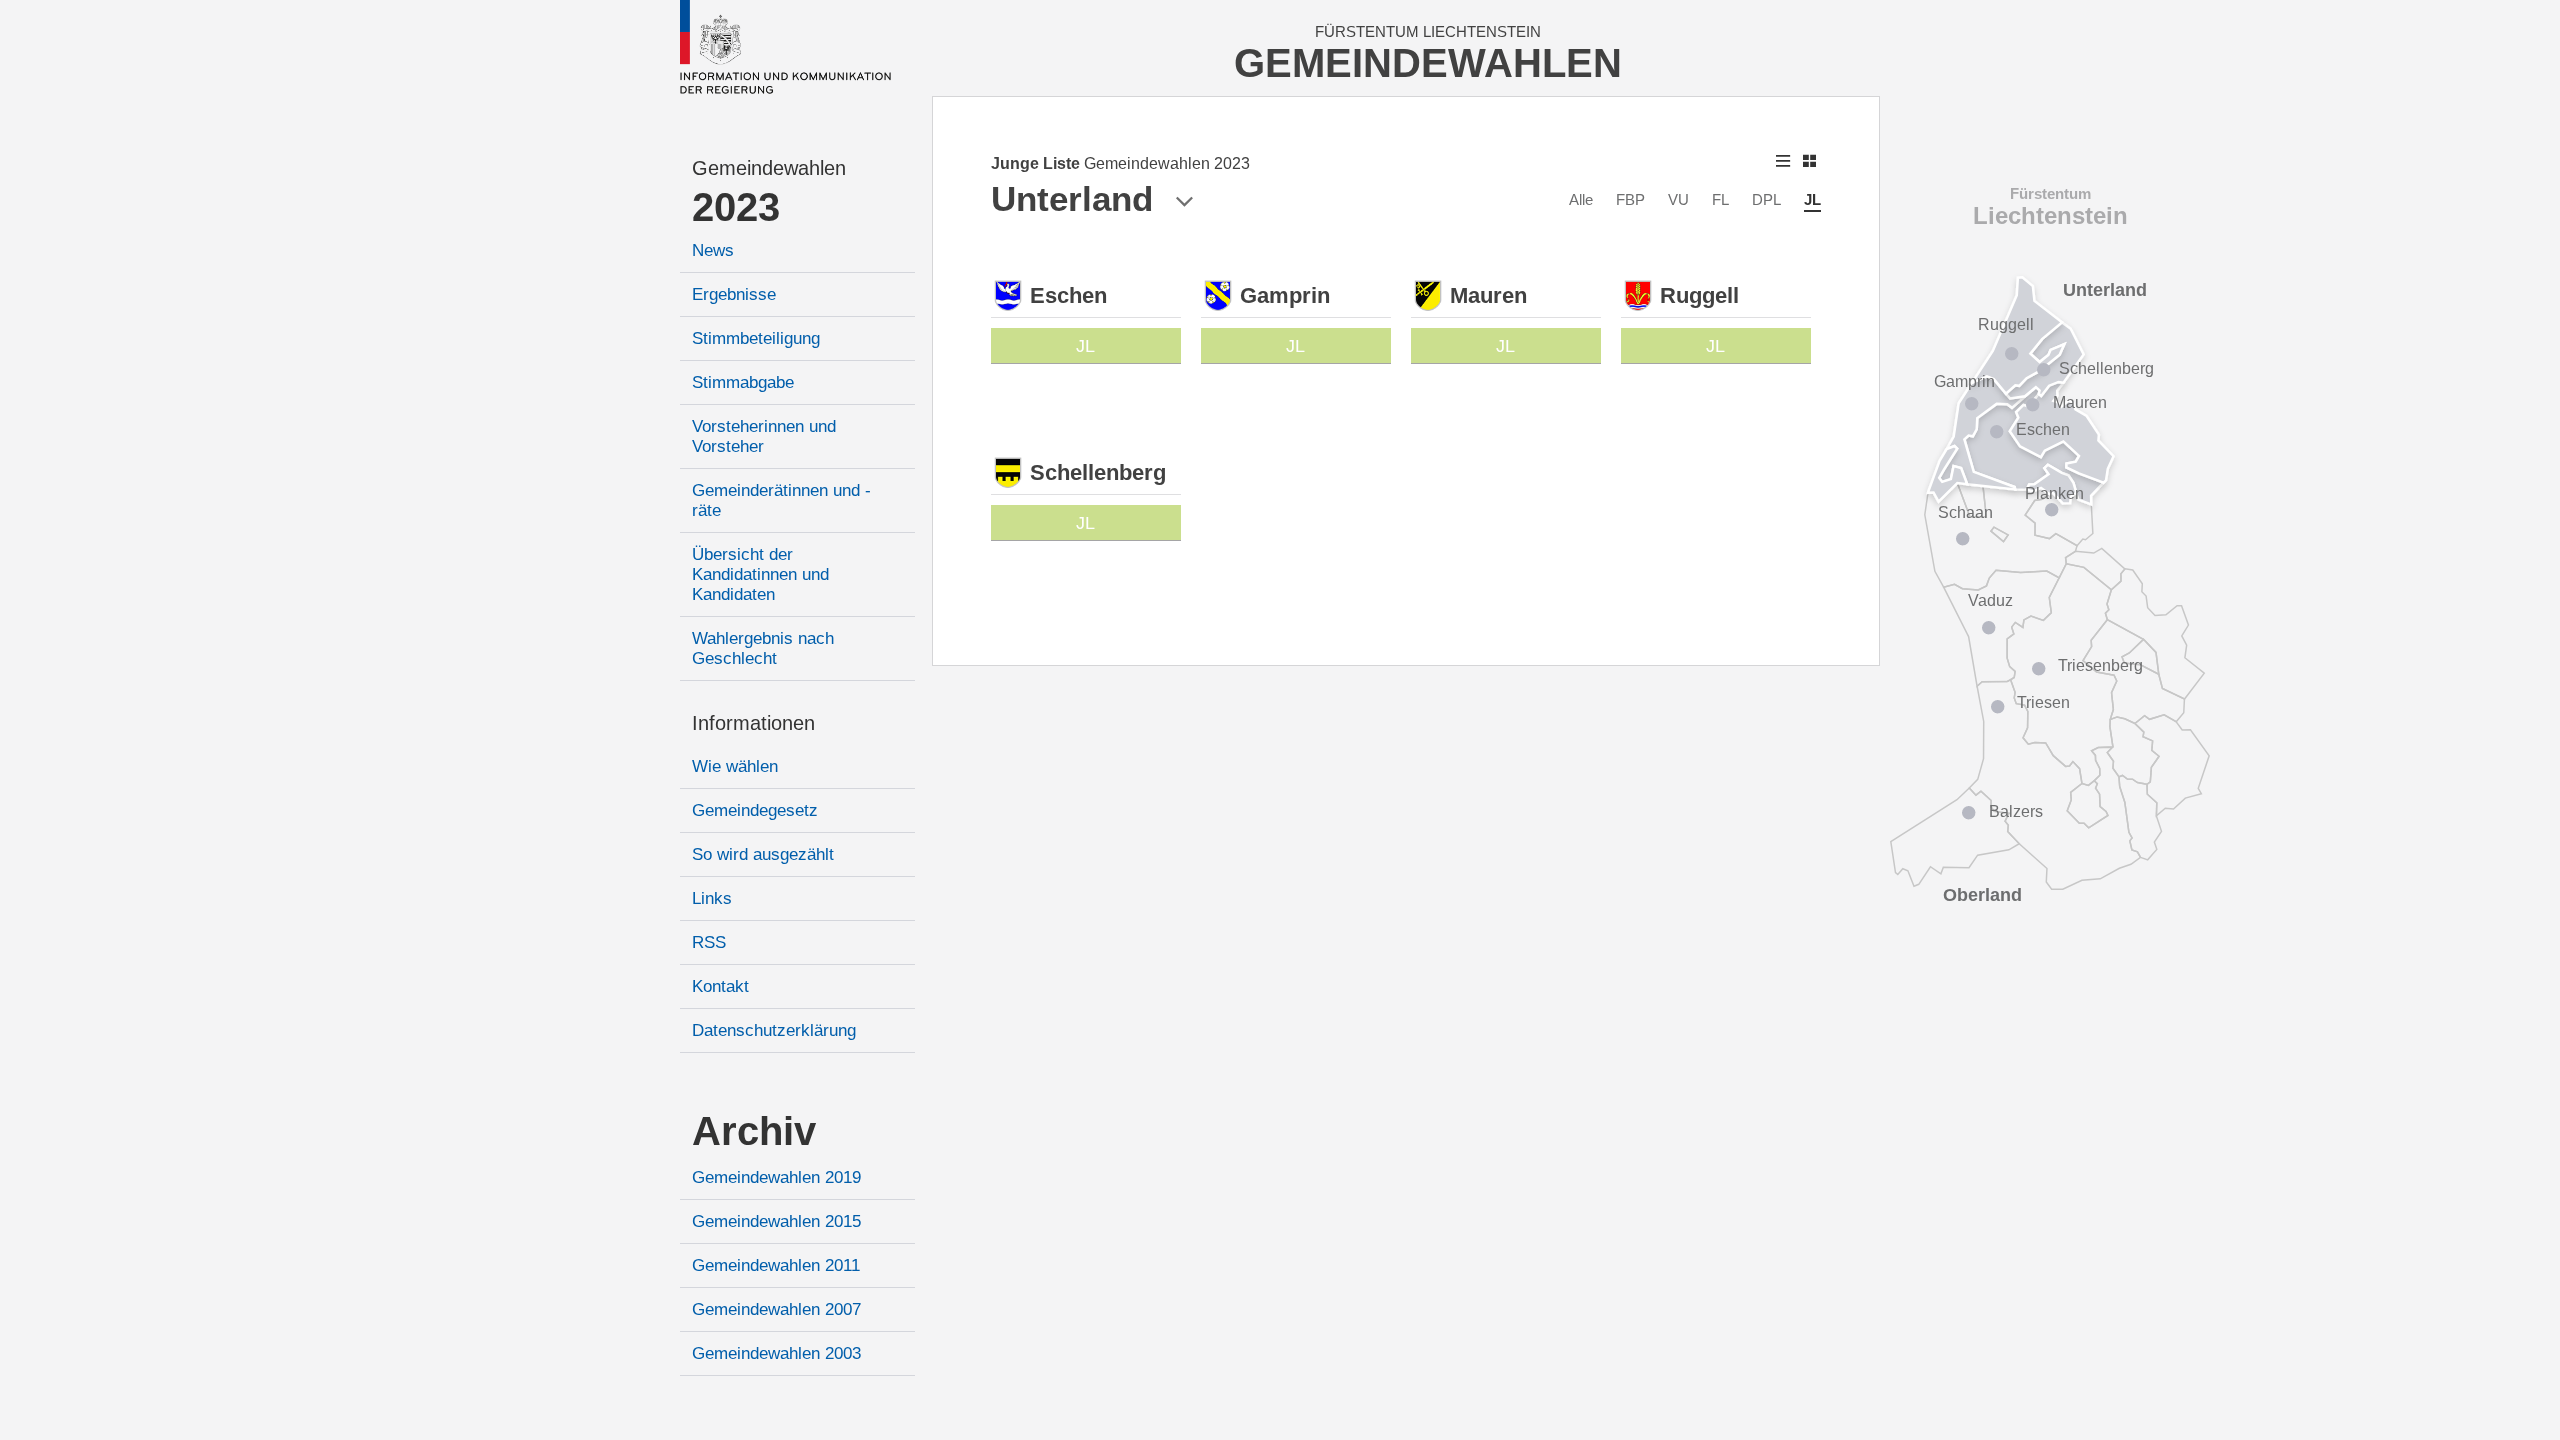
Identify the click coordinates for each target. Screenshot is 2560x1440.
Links (712, 898)
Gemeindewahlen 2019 (776, 1177)
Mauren (2080, 402)
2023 (736, 207)
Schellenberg (2106, 368)
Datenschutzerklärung (774, 1030)
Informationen (753, 723)
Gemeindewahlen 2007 (776, 1309)
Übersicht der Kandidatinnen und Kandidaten (760, 574)
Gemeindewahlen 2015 (776, 1221)
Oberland (1982, 895)
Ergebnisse (734, 294)
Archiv (754, 1131)
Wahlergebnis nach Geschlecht (763, 648)
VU (1678, 199)
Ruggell (2006, 324)
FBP (1630, 199)
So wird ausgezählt (763, 854)
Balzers (2016, 811)
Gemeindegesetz (755, 810)
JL (1812, 199)
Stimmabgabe (743, 382)
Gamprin (1964, 381)
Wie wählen (735, 766)
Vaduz (1990, 600)
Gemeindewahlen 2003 (776, 1353)
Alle (1581, 199)
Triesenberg (2100, 665)
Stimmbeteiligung (756, 338)
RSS (709, 942)
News (713, 250)
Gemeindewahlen (769, 168)
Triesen (2043, 702)
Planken (2054, 493)
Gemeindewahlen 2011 (776, 1265)
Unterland (2105, 290)
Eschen (2043, 429)
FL (1720, 199)
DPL (1766, 199)
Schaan (1965, 512)
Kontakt (720, 986)
